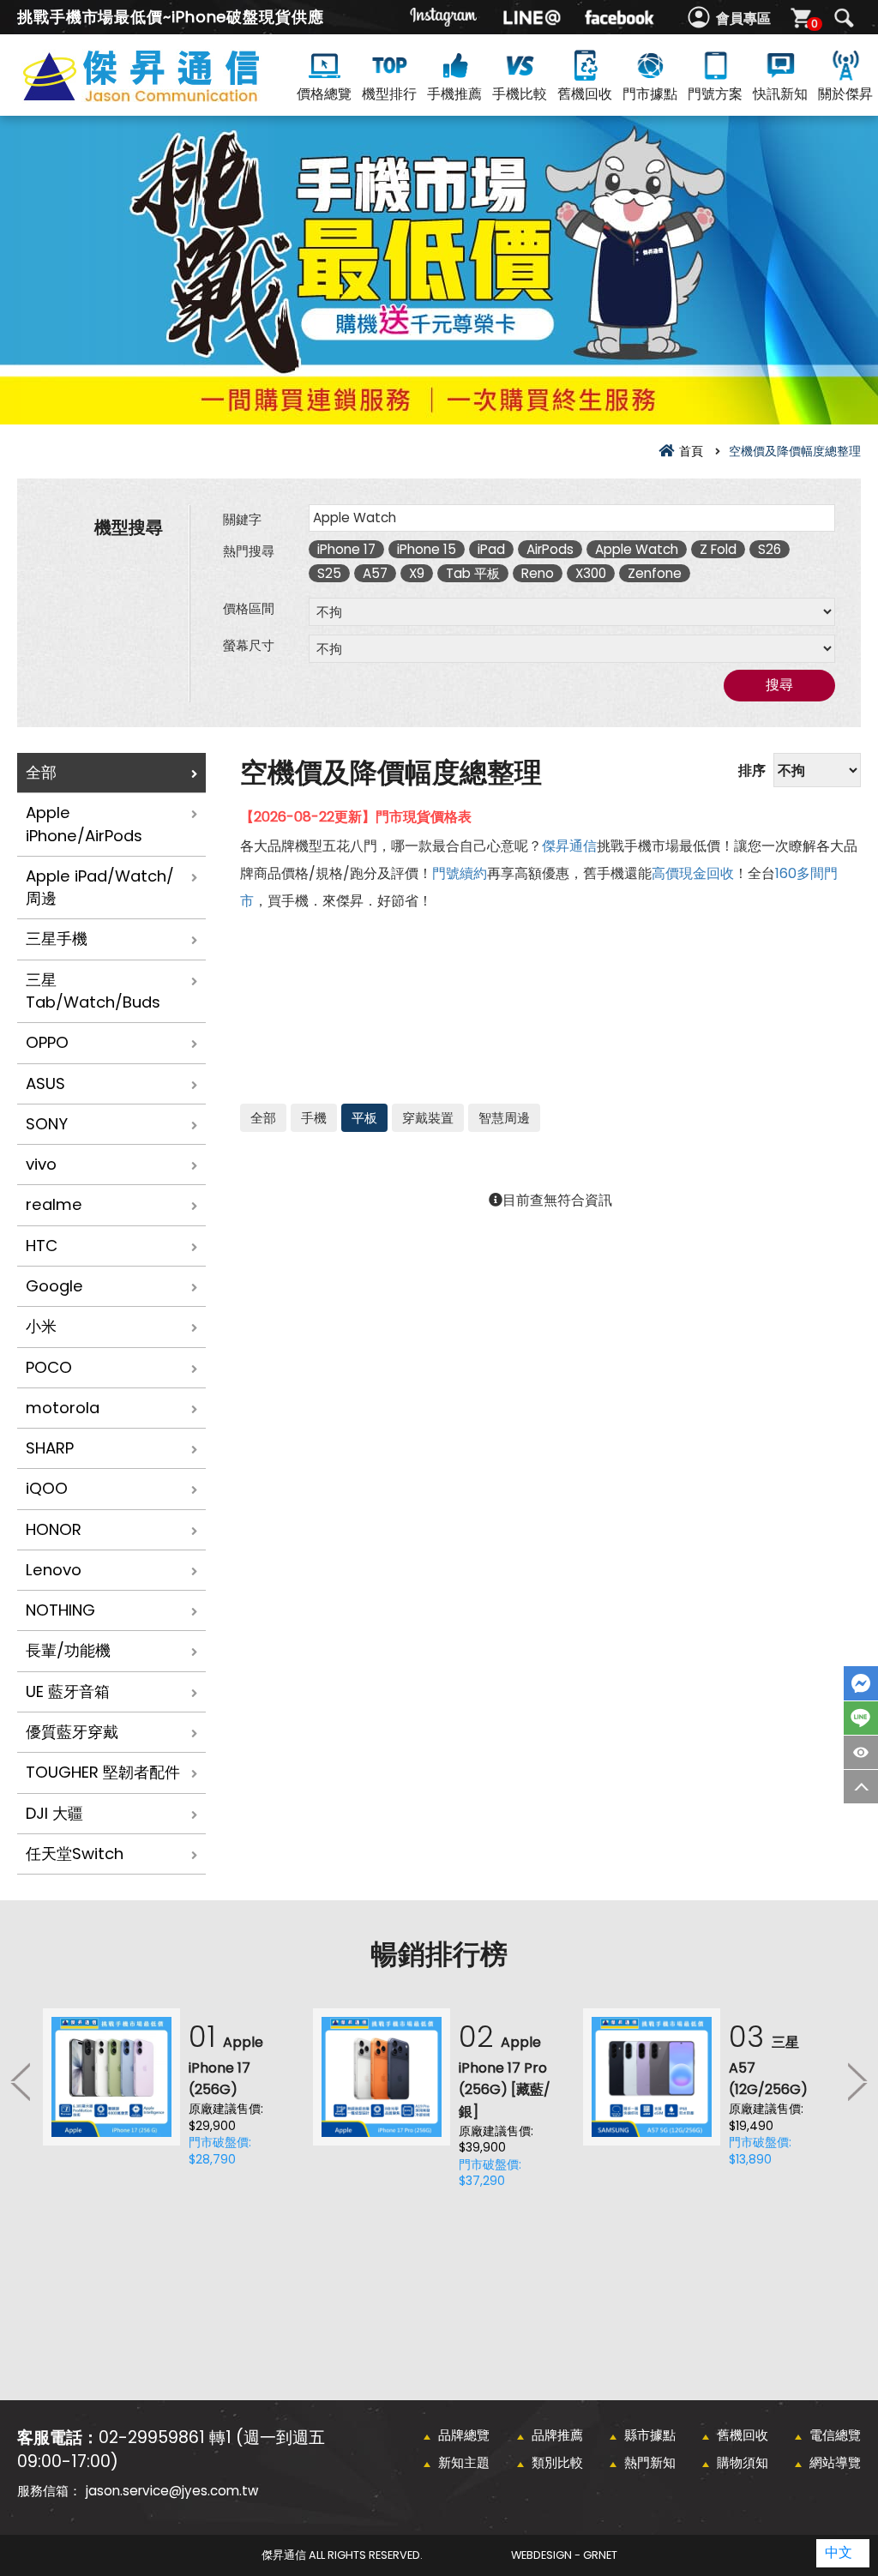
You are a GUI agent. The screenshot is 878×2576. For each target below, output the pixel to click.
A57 (375, 573)
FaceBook (861, 1683)
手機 (314, 1118)
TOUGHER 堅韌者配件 (103, 1772)
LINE (861, 1718)
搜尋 (844, 18)
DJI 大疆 (54, 1813)
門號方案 (715, 94)
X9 (417, 573)
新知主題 (464, 2462)
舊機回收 (585, 94)
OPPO (47, 1042)
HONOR (54, 1529)
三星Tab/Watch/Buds (93, 991)
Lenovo (54, 1570)
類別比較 (557, 2462)
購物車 (815, 24)
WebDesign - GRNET (564, 2555)
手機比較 (520, 94)
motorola (63, 1408)
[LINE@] (532, 17)
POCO (49, 1367)
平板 (364, 1118)
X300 (591, 573)
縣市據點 (650, 2435)
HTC (42, 1246)
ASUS (45, 1083)
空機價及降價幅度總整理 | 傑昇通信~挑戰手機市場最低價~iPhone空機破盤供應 (171, 96)
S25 (329, 573)
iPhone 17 (346, 549)
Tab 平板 (473, 573)
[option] (169, 2093)
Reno (538, 573)
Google (54, 1286)
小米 (41, 1326)
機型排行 (389, 94)
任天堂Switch (75, 1854)
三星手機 (57, 939)
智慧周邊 (504, 1118)
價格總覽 (324, 94)
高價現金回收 (693, 873)
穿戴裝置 (428, 1118)
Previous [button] (21, 2081)
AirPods (550, 549)
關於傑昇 (845, 94)
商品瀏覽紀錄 (861, 1752)
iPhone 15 (427, 549)
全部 (41, 772)
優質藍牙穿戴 (72, 1732)
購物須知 (743, 2462)
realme (54, 1204)
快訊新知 (780, 94)
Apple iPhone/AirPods (84, 824)
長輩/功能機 (68, 1650)
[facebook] (619, 17)
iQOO (47, 1488)
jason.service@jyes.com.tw (172, 2491)
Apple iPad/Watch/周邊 (100, 887)
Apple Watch (637, 549)
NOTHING (60, 1610)
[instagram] (444, 17)
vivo (41, 1164)
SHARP (50, 1448)
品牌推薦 (557, 2435)
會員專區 (743, 18)
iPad (491, 549)
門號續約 (460, 873)
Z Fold (718, 549)
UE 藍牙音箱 (68, 1691)
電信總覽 (835, 2435)
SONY (47, 1124)
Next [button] (857, 2081)
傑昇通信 (569, 846)
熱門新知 (650, 2462)
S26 (770, 549)
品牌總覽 (464, 2435)
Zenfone (655, 573)
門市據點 (650, 94)
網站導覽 (835, 2462)
